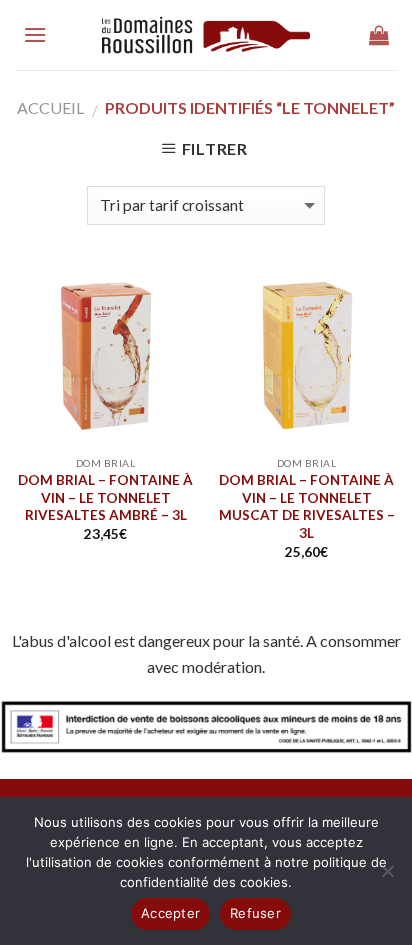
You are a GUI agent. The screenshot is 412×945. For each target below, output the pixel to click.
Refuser (255, 913)
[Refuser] (387, 877)
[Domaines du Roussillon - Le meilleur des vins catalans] (206, 35)
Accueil (50, 107)
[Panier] (379, 35)
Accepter (170, 913)
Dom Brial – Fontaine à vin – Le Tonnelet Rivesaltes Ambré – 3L (105, 497)
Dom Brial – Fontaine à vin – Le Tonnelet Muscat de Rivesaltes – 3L (307, 506)
